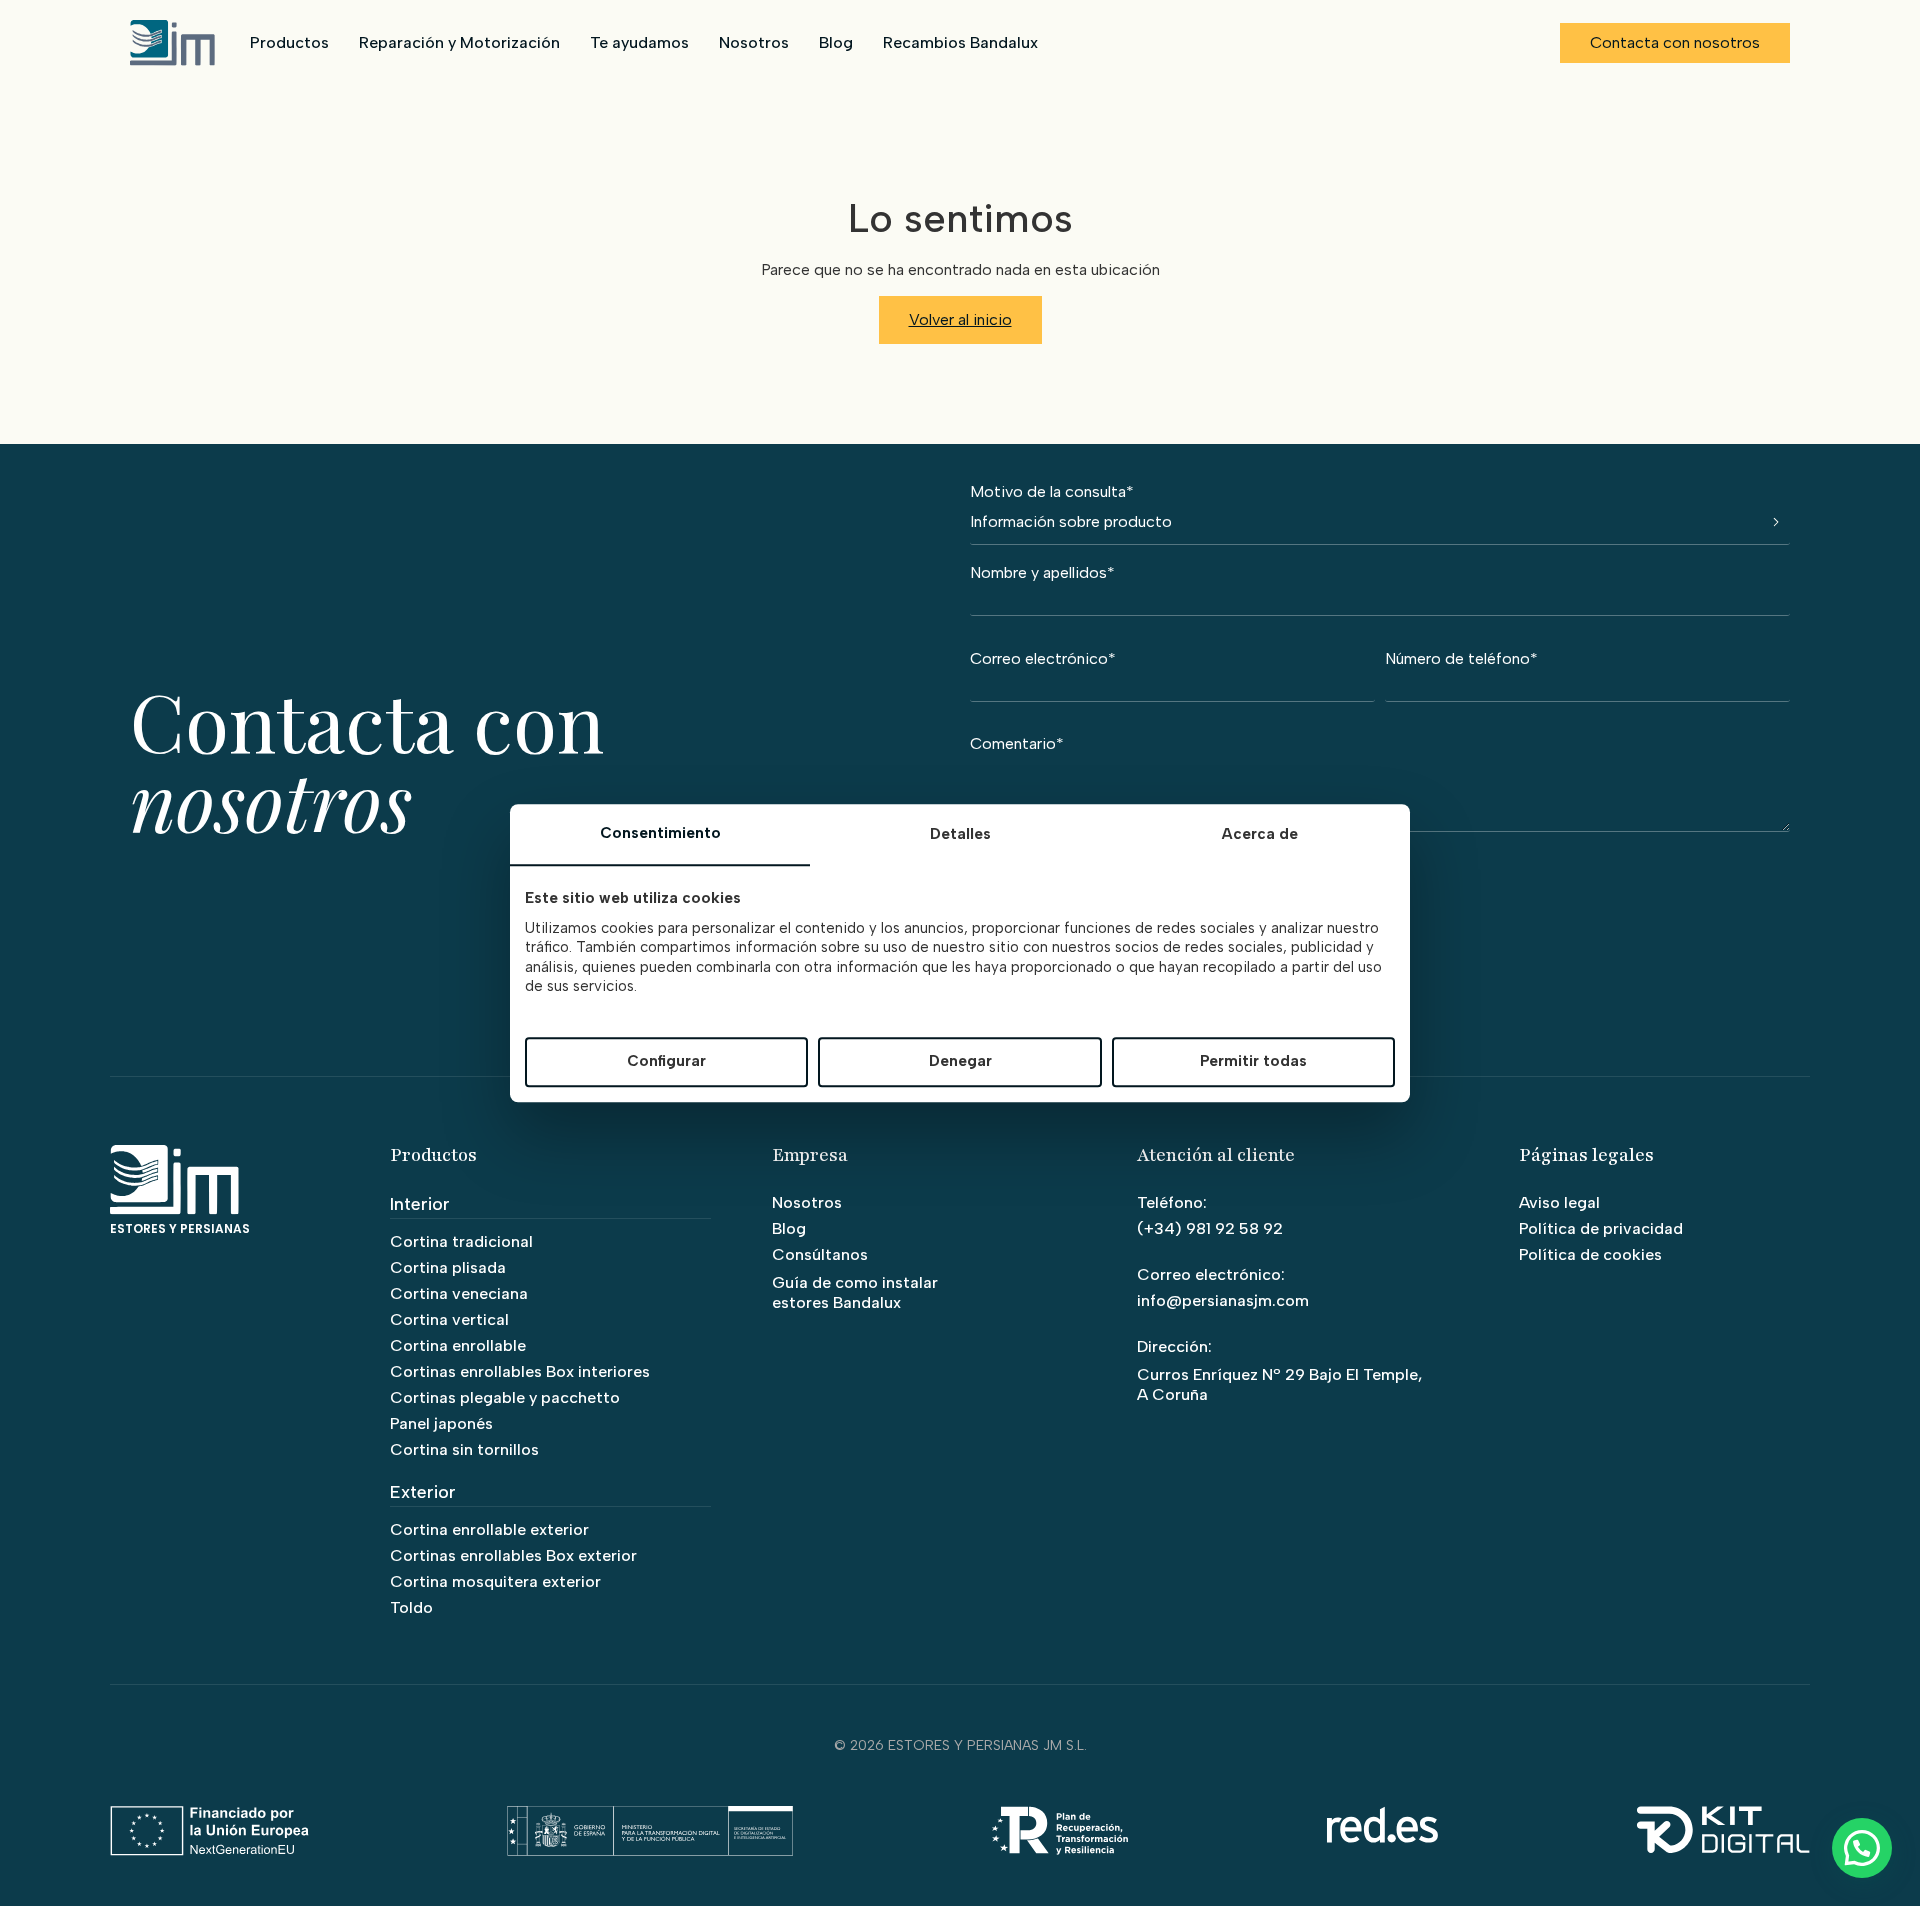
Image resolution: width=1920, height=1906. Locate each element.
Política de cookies (1590, 1254)
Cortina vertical (449, 1319)
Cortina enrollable (458, 1345)
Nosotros (754, 42)
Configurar (666, 1062)
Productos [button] (289, 42)
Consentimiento (660, 833)
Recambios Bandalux (960, 42)
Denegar (960, 1062)
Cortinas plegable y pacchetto (505, 1397)
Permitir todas (1253, 1062)
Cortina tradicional (461, 1241)
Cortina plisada (448, 1267)
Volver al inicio (960, 319)
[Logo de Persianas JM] (172, 43)
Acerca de (1260, 834)
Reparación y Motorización (459, 42)
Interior (420, 1204)
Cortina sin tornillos (464, 1449)
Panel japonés (441, 1423)
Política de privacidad (1601, 1228)
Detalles (960, 834)
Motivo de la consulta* (1052, 492)
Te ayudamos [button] (639, 42)
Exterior (423, 1492)
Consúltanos (820, 1254)
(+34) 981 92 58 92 (1210, 1228)
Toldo (411, 1607)
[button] (1862, 1848)
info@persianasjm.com (1223, 1300)
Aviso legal (1559, 1202)
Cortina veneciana (459, 1293)
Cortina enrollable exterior (489, 1529)
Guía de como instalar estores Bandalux (855, 1292)
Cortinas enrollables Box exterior (513, 1555)
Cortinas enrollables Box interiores (520, 1371)
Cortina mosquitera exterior (495, 1581)
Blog (836, 42)
